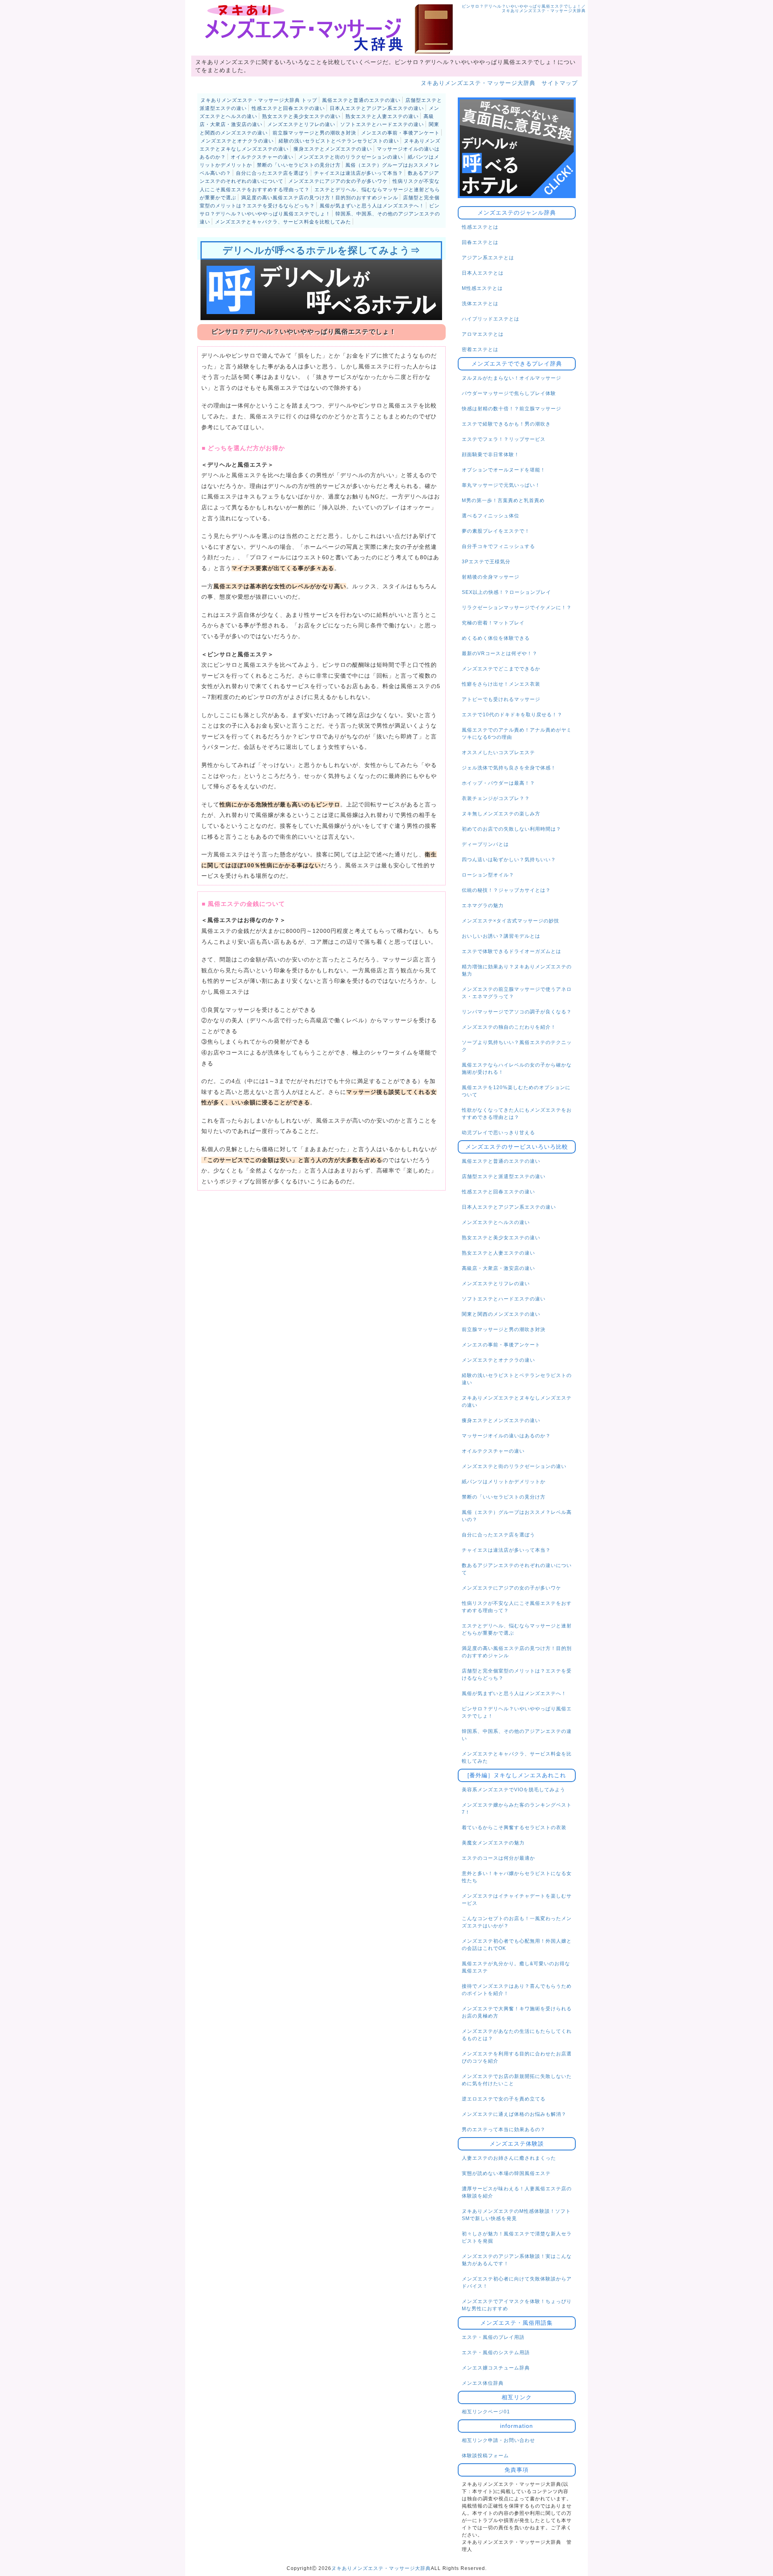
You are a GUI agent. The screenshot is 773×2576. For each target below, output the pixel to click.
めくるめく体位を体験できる (496, 638)
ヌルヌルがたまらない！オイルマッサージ (512, 378)
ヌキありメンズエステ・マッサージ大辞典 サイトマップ (499, 83)
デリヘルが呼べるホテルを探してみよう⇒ (321, 250)
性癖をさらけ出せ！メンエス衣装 (501, 684)
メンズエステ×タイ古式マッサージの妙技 (511, 921)
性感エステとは (480, 227)
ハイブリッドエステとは (491, 319)
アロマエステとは (483, 334)
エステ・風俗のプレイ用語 (493, 2337)
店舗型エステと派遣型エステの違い (504, 1176)
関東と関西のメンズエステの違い (501, 1314)
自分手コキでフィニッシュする (498, 546)
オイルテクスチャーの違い (262, 157)
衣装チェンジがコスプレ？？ (496, 798)
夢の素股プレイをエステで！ (496, 531)
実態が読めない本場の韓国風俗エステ (506, 2173)
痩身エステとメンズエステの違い (333, 149)
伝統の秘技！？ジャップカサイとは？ (506, 890)
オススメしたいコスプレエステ (498, 753)
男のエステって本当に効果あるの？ (504, 2129)
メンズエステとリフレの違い (301, 124)
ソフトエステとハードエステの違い (382, 124)
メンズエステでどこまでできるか (501, 669)
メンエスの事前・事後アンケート (400, 133)
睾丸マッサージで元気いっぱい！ (501, 485)
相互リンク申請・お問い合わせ (498, 2440)
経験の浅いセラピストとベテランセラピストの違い (339, 141)
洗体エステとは (480, 304)
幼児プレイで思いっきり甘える (498, 1133)
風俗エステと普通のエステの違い (361, 100)
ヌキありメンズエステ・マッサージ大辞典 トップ (259, 100)
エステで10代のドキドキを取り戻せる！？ (512, 715)
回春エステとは (480, 242)
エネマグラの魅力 (483, 906)
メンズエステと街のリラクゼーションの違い (351, 157)
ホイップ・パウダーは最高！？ (498, 783)
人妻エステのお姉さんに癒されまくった (509, 2158)
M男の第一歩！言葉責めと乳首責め (503, 500)
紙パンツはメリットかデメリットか (504, 1482)
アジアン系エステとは (488, 258)
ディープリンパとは (485, 844)
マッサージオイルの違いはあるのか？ (506, 1436)
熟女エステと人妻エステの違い (382, 116)
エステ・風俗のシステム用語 (496, 2353)
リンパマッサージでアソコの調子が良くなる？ (517, 1012)
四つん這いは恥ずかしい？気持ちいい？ (509, 860)
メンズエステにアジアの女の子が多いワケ (338, 181)
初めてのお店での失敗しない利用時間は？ (512, 829)
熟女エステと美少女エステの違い (301, 116)
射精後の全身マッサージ (491, 577)
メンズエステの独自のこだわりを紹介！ (509, 1027)
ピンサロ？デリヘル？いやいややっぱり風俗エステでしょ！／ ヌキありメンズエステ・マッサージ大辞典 (524, 8)
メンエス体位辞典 (483, 2383)
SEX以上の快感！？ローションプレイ (506, 592)
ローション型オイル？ (488, 875)
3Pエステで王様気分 (486, 562)
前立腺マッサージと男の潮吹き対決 (314, 133)
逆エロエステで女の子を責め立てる (504, 2099)
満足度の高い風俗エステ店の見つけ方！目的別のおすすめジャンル (320, 198)
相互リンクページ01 (486, 2412)
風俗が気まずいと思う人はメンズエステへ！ (372, 206)
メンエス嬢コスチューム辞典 (496, 2368)
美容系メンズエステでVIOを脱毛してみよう (514, 1790)
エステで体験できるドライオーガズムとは (512, 951)
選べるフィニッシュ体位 (491, 516)
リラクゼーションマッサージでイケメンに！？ (517, 608)
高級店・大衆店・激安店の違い (498, 1268)
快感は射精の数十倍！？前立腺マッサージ (512, 409)
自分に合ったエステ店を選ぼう (273, 173)
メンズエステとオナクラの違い (237, 141)
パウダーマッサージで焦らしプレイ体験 (509, 393)
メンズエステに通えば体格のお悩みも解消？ (514, 2114)
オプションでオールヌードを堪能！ (504, 470)
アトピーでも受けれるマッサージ (501, 699)
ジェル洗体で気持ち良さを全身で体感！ (509, 768)
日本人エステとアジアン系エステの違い (377, 108)
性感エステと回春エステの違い (288, 108)
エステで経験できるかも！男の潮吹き (506, 424)
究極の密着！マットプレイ (493, 623)
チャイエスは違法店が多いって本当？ (359, 173)
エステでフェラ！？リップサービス (504, 439)
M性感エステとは (482, 288)
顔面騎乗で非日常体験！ (491, 455)
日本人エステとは (483, 273)
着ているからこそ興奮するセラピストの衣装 (514, 1828)
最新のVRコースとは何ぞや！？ (500, 653)
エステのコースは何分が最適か (498, 1858)
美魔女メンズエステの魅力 (493, 1843)
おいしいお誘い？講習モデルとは (501, 936)
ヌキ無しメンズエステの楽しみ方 (501, 814)
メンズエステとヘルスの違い (496, 1222)
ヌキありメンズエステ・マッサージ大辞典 (381, 2568)
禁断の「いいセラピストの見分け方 (299, 165)
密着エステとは (480, 349)
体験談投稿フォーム (485, 2456)
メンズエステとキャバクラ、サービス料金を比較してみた (283, 222)
